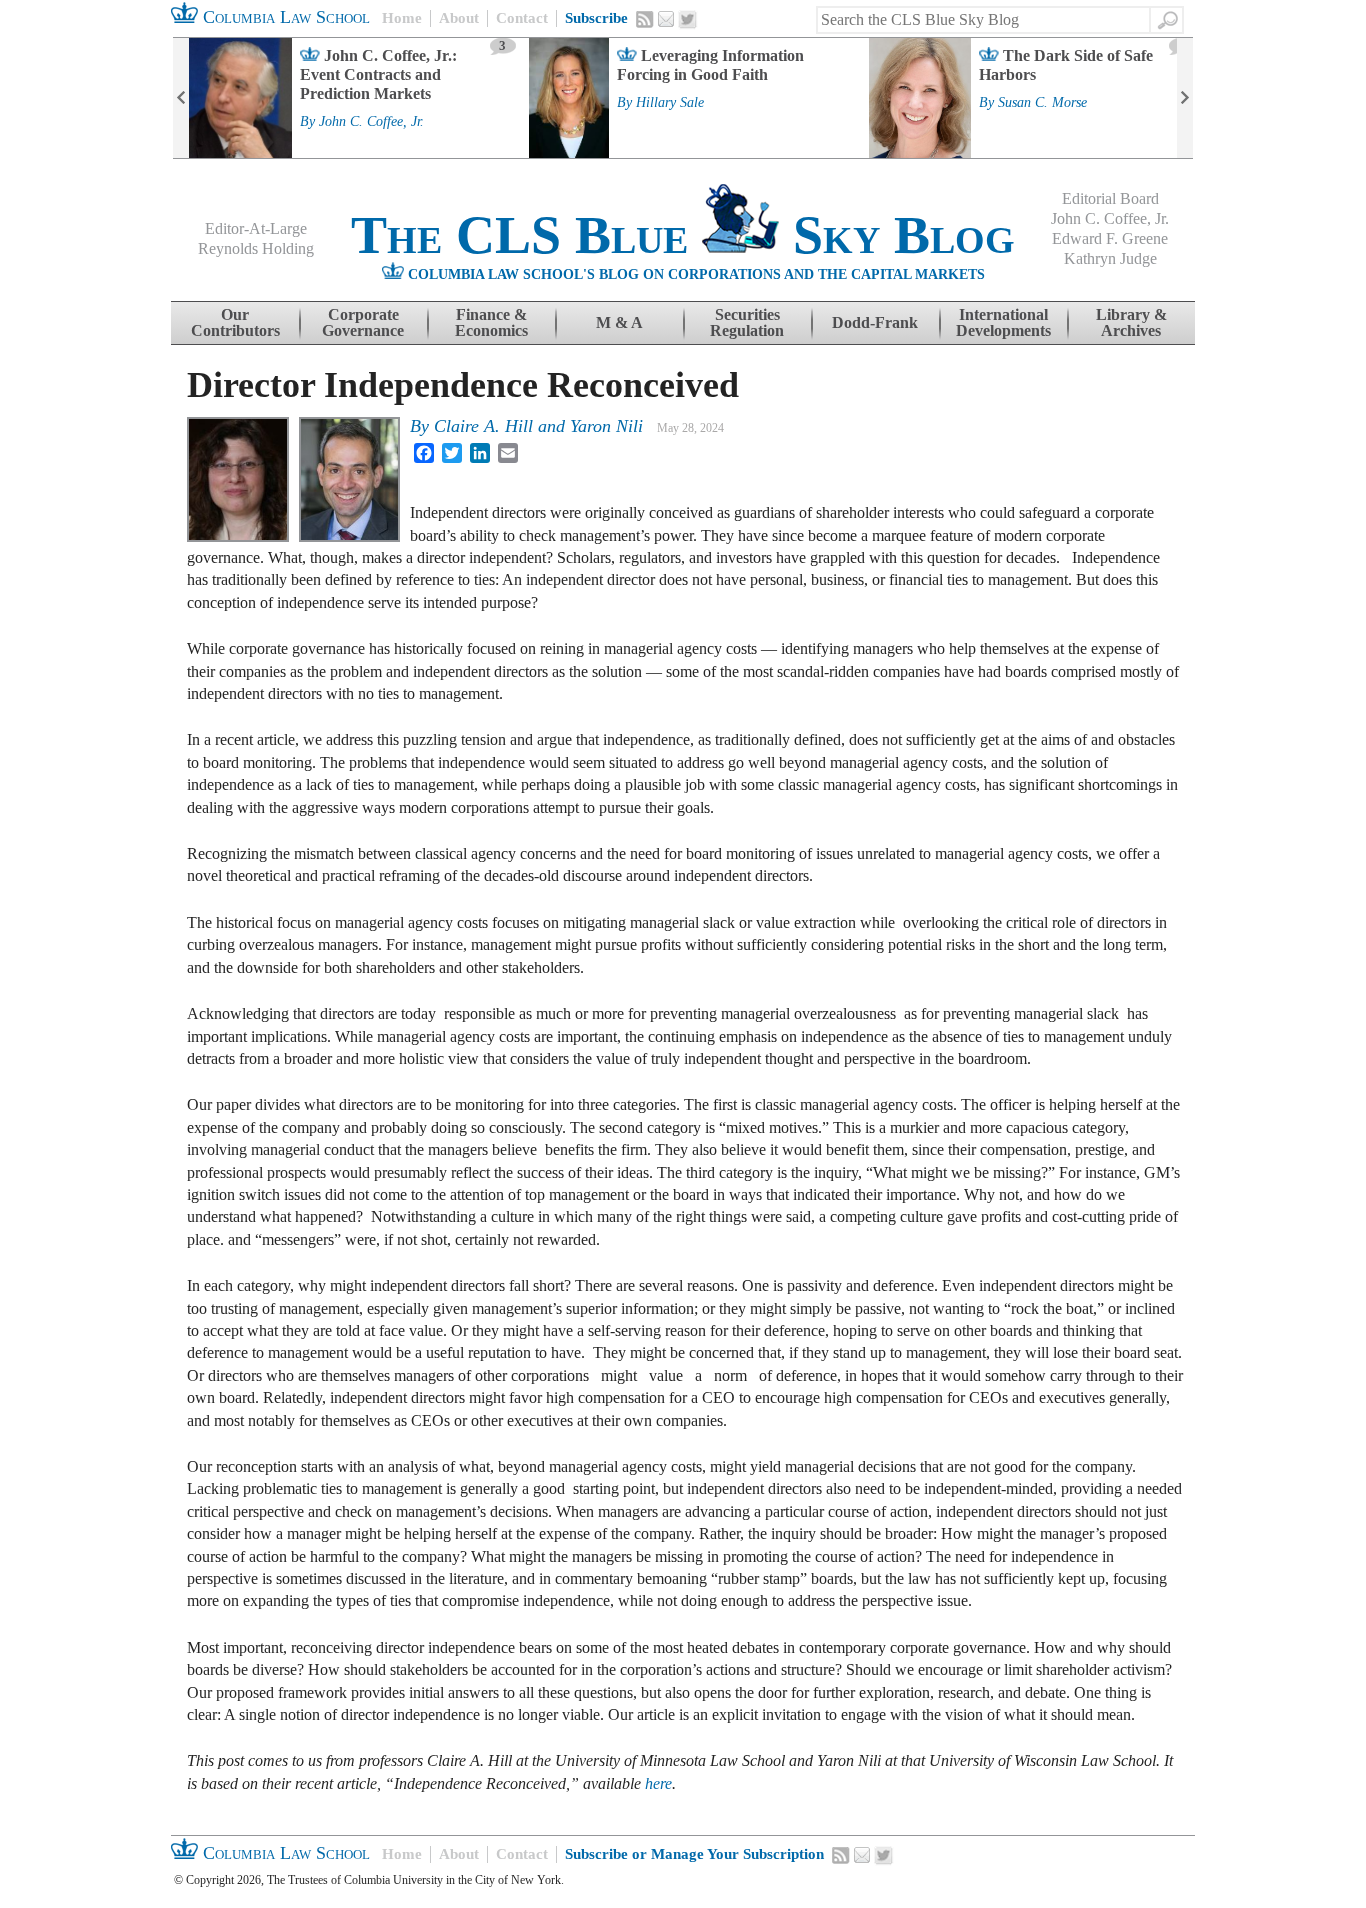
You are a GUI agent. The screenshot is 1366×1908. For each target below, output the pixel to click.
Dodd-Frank (875, 322)
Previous (181, 98)
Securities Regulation (747, 322)
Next (1185, 98)
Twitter (688, 20)
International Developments (1003, 322)
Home (402, 18)
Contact (522, 18)
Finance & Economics (491, 322)
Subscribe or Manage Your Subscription (694, 1854)
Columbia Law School (284, 17)
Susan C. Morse (1042, 103)
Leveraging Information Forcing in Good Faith (710, 65)
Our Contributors (235, 322)
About (459, 18)
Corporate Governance (363, 322)
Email (666, 19)
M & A (619, 322)
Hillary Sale (670, 103)
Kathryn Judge (1110, 258)
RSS (645, 19)
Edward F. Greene (1110, 238)
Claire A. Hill (483, 426)
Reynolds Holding (256, 248)
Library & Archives (1131, 322)
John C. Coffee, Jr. (371, 122)
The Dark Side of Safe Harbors (1066, 65)
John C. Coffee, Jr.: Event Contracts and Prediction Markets (378, 74)
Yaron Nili (606, 426)
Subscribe (596, 18)
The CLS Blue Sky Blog (683, 235)
